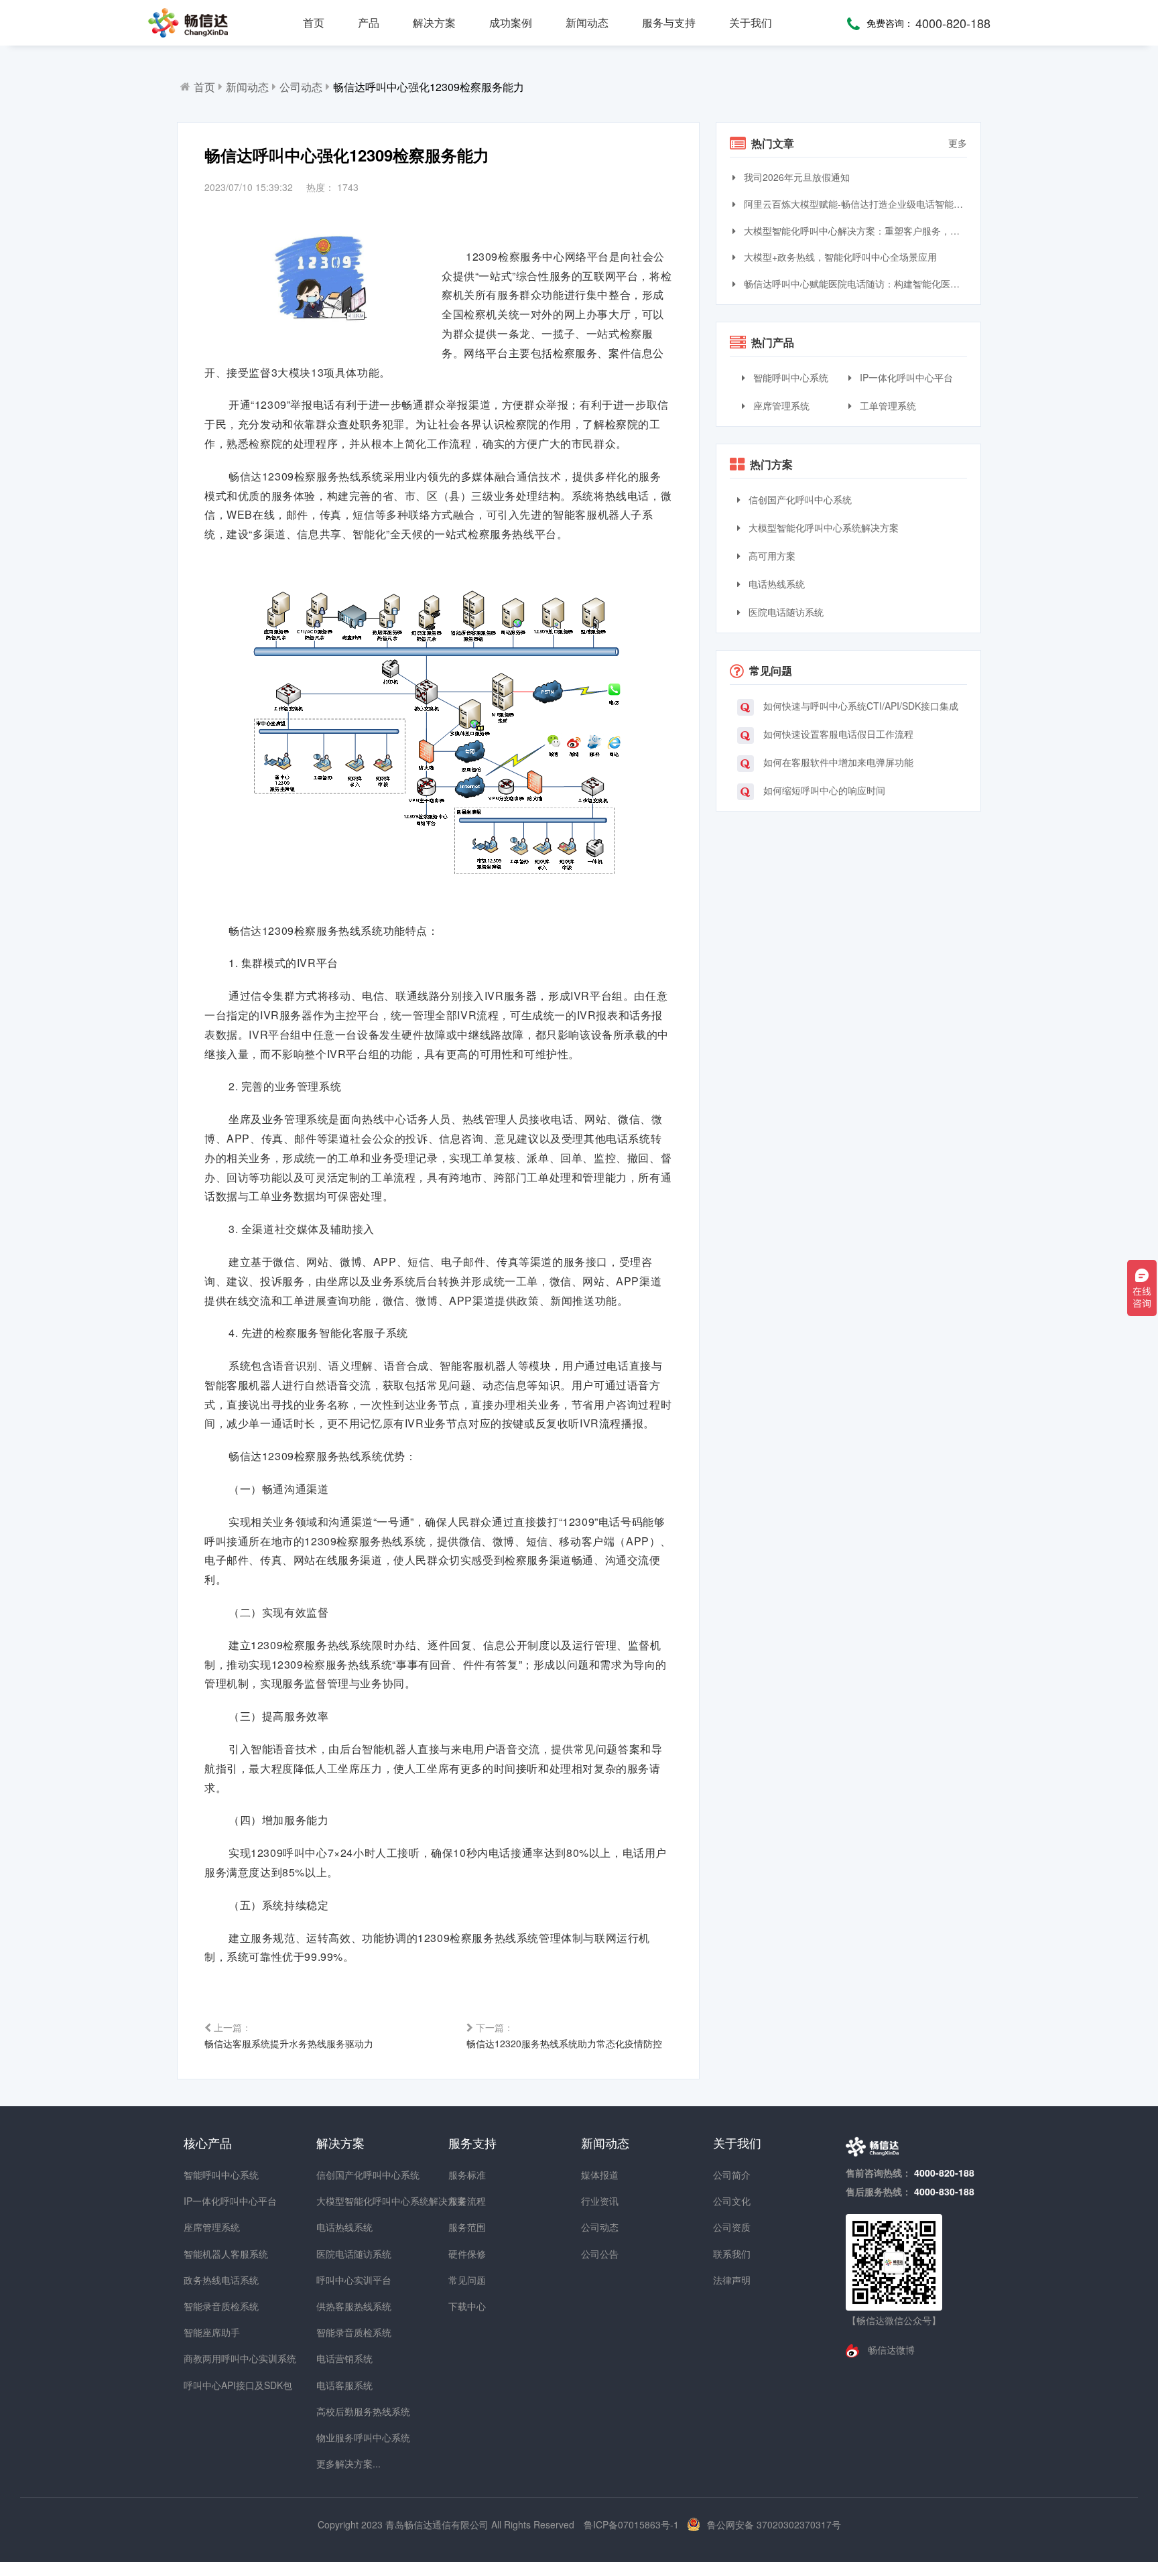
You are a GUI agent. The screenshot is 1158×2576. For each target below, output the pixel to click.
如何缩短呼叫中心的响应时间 (823, 790)
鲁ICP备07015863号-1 (633, 2524)
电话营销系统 (340, 2358)
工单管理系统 (887, 405)
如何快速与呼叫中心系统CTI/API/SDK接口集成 (859, 706)
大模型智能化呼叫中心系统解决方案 (822, 527)
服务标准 (467, 2175)
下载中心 (467, 2306)
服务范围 (467, 2227)
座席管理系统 (780, 405)
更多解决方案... (340, 2463)
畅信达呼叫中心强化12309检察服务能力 (429, 87)
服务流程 (467, 2201)
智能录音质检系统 (208, 2306)
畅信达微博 (890, 2349)
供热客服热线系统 (340, 2306)
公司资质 (732, 2227)
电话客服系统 (340, 2385)
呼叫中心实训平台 (340, 2280)
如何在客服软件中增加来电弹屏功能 (837, 762)
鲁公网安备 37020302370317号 (774, 2524)
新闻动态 (587, 22)
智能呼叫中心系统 (789, 377)
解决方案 (434, 22)
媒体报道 (600, 2175)
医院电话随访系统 (785, 612)
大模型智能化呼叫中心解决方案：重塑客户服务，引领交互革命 (854, 231)
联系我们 (732, 2254)
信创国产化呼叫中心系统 (799, 499)
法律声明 (732, 2280)
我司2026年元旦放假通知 (795, 177)
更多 (958, 143)
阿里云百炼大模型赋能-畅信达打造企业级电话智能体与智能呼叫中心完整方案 (854, 204)
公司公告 (600, 2254)
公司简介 (732, 2175)
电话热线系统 (775, 584)
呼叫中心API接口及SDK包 (208, 2385)
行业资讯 (600, 2201)
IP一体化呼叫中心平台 (905, 377)
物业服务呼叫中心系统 (340, 2437)
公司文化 (732, 2201)
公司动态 (301, 87)
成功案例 (511, 22)
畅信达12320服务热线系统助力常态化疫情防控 (564, 2035)
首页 (314, 22)
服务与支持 (669, 22)
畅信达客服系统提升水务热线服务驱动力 (289, 2035)
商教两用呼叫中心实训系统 (208, 2358)
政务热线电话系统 (208, 2280)
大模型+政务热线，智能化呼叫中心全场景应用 (839, 257)
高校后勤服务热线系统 (340, 2411)
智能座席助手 (208, 2332)
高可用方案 (771, 556)
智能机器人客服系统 (208, 2254)
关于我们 (751, 22)
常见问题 (467, 2280)
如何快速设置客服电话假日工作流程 (837, 734)
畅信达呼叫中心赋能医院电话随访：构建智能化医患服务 (854, 283)
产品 (369, 22)
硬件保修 (467, 2254)
